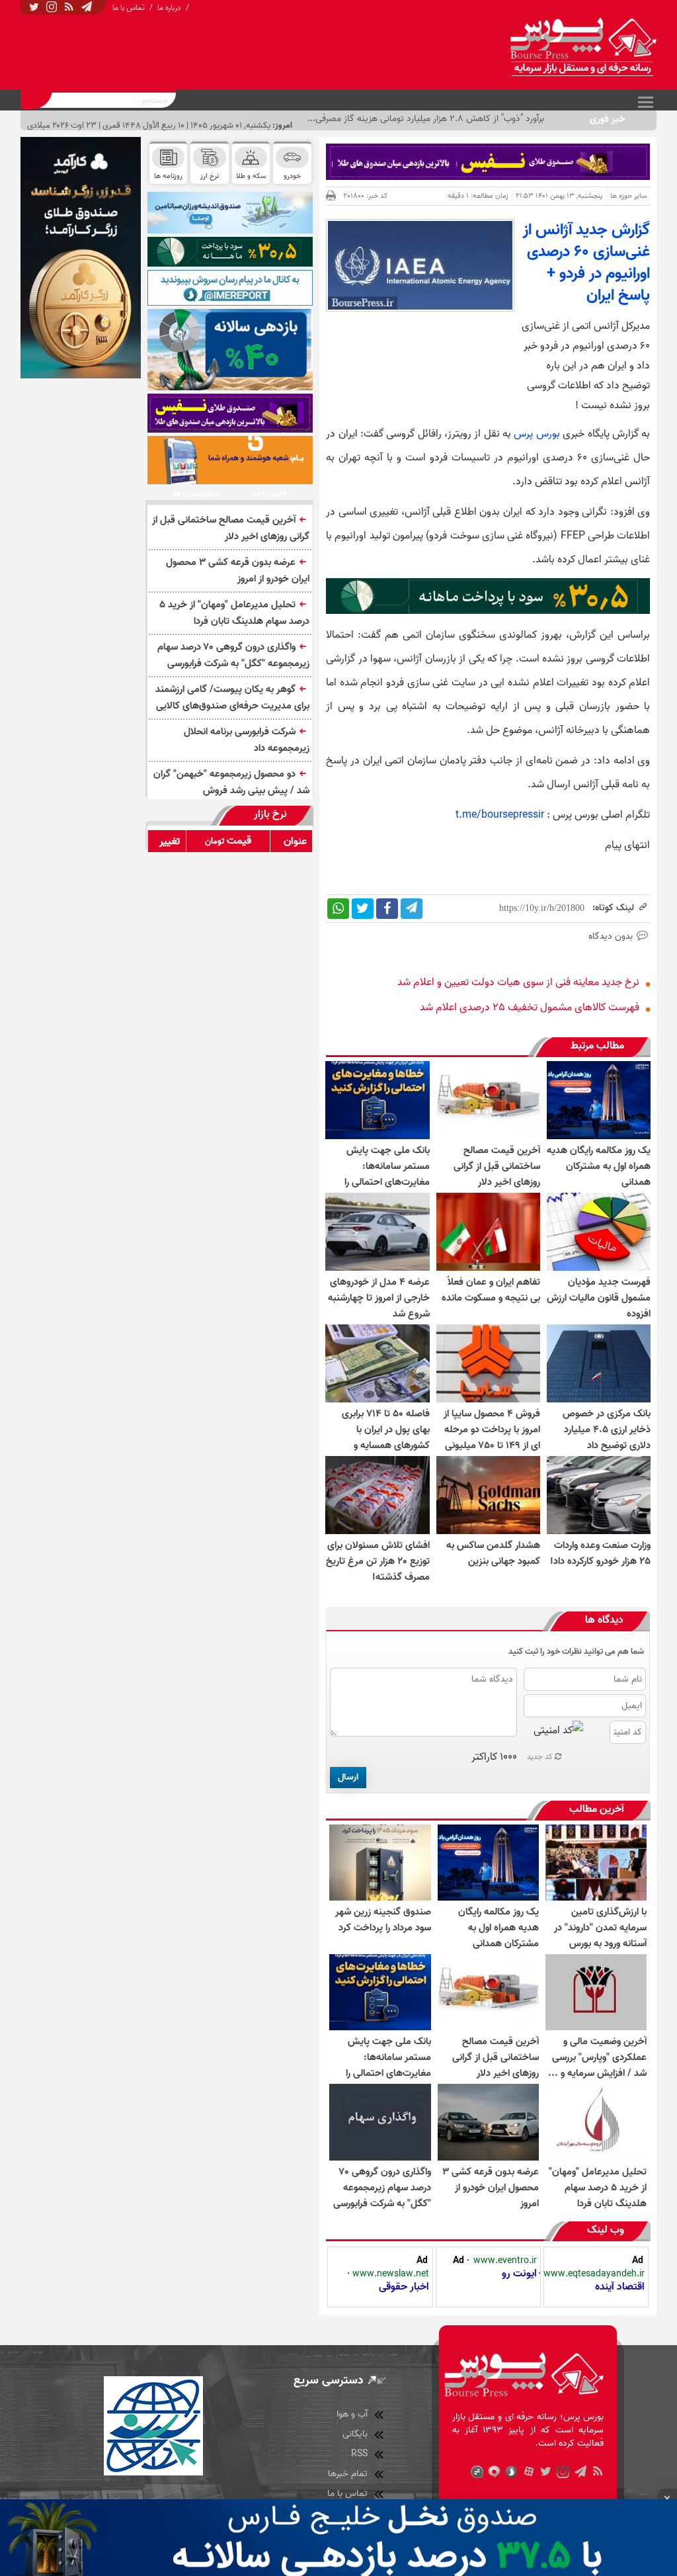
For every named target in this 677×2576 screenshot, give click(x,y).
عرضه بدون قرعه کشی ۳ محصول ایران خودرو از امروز (238, 571)
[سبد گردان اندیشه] (488, 162)
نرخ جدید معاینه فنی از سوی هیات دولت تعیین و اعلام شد (518, 982)
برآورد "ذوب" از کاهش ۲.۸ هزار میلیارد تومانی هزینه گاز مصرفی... (426, 119)
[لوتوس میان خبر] (488, 611)
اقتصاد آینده (620, 2287)
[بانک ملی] (230, 460)
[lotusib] (230, 251)
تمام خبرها (348, 2474)
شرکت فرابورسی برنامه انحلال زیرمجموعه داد (247, 740)
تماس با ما (129, 8)
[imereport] (230, 288)
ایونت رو (519, 2274)
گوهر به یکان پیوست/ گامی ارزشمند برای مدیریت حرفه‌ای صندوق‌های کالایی (232, 698)
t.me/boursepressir (500, 815)
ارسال (348, 1777)
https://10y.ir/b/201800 (542, 908)
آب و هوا (352, 2414)
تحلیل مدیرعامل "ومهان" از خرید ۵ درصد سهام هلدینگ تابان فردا (234, 613)
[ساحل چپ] (230, 350)
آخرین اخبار (268, 494)
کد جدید (540, 1757)
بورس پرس (537, 434)
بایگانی (355, 2434)
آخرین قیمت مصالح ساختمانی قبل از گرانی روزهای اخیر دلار (231, 528)
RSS (359, 2454)
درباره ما (169, 8)
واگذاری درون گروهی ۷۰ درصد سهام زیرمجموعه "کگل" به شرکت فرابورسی (233, 655)
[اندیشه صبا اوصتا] (230, 213)
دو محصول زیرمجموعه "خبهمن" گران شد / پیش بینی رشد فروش (231, 782)
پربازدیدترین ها (196, 494)
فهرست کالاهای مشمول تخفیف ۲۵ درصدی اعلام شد (530, 1008)
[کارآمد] (81, 258)
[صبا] (230, 413)
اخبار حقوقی (404, 2287)
